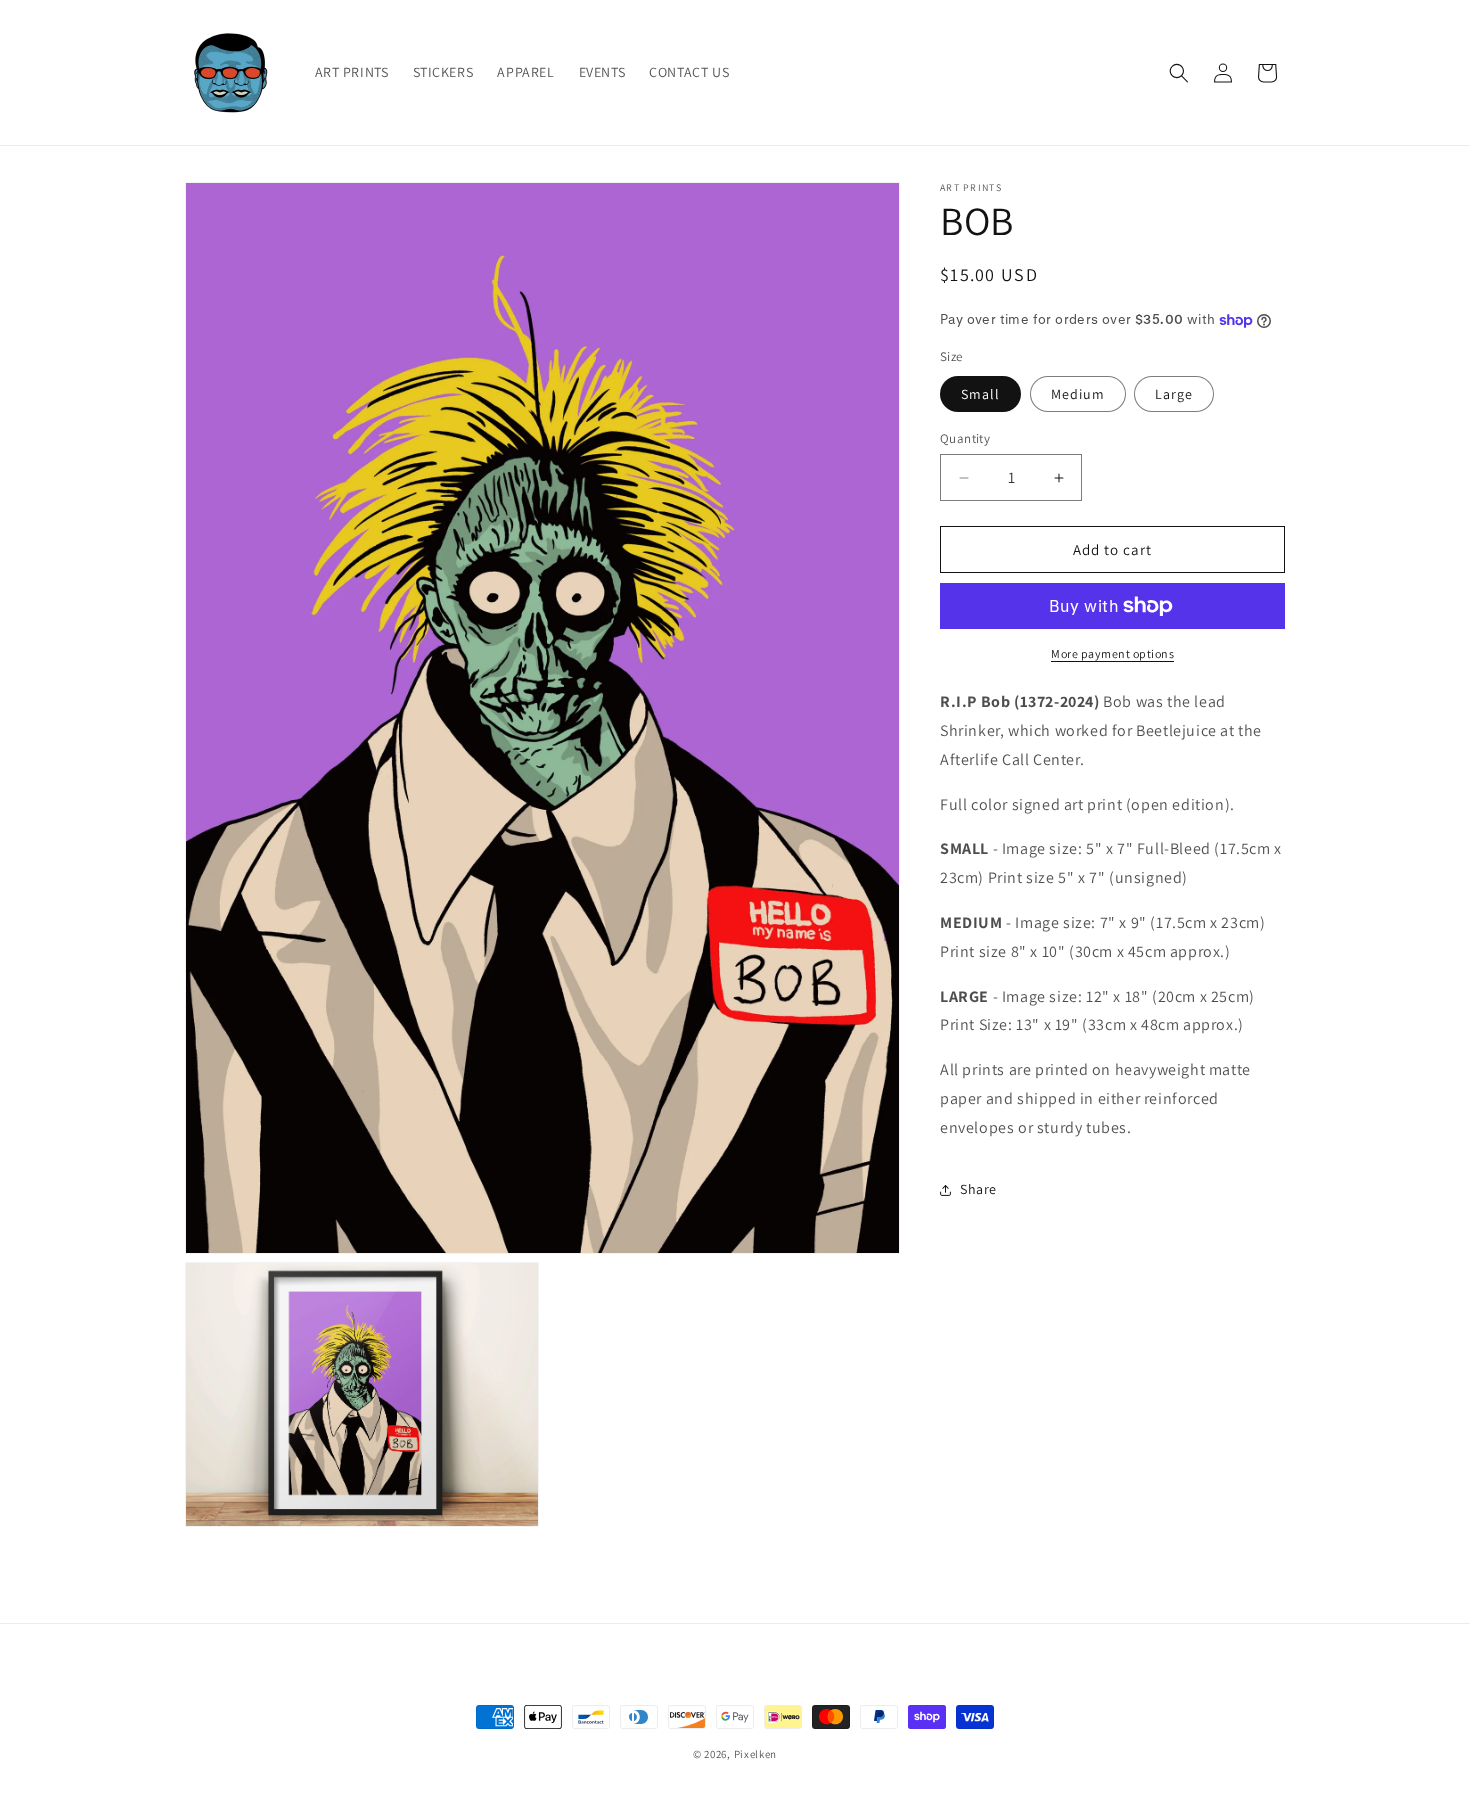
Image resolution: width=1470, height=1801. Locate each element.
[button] (1179, 73)
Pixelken (756, 1754)
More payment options (1112, 653)
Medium (1078, 394)
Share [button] (978, 1189)
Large (1174, 394)
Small (980, 394)
